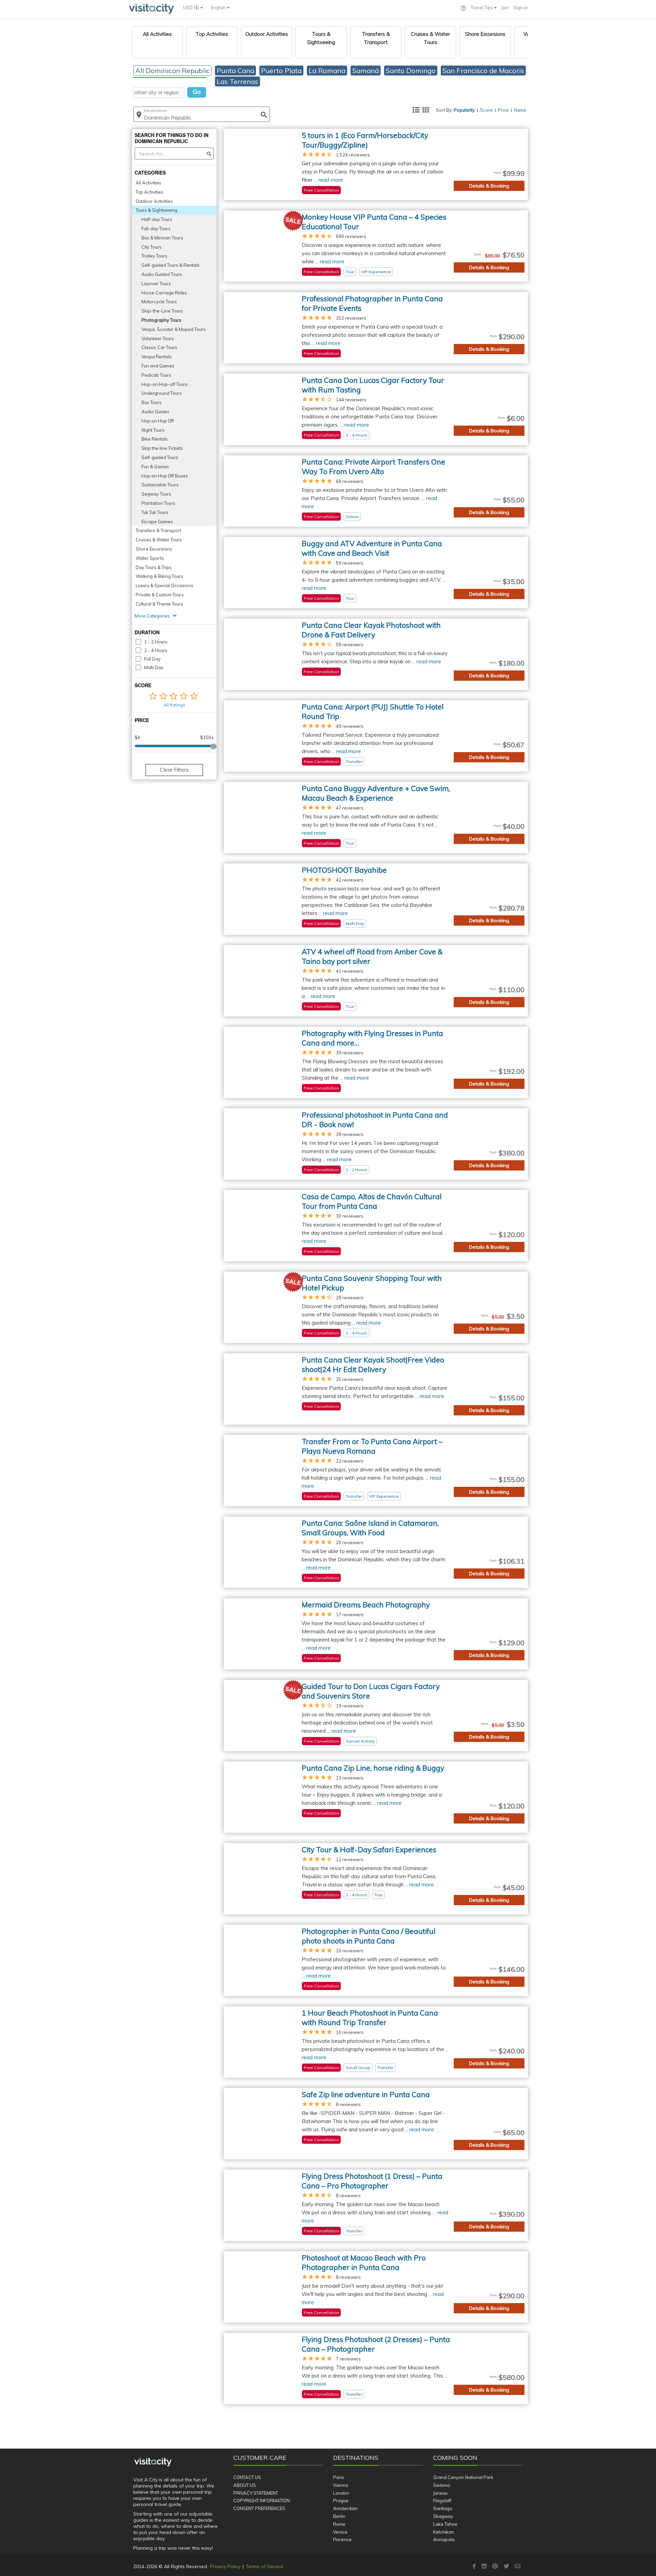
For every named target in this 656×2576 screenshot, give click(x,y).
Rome (339, 2524)
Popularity (464, 110)
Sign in (521, 8)
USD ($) (192, 8)
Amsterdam (345, 2508)
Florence (342, 2539)
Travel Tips (482, 8)
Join (505, 8)
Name (520, 110)
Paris (339, 2477)
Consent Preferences (259, 2508)
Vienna (341, 2485)
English (219, 8)
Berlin (339, 2516)
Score (486, 110)
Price (503, 110)
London (341, 2493)
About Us (245, 2485)
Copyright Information (262, 2501)
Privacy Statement (256, 2493)
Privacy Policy (225, 2566)
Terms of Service (264, 2566)
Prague (341, 2501)
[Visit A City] (153, 2462)
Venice (340, 2532)
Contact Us (247, 2477)
